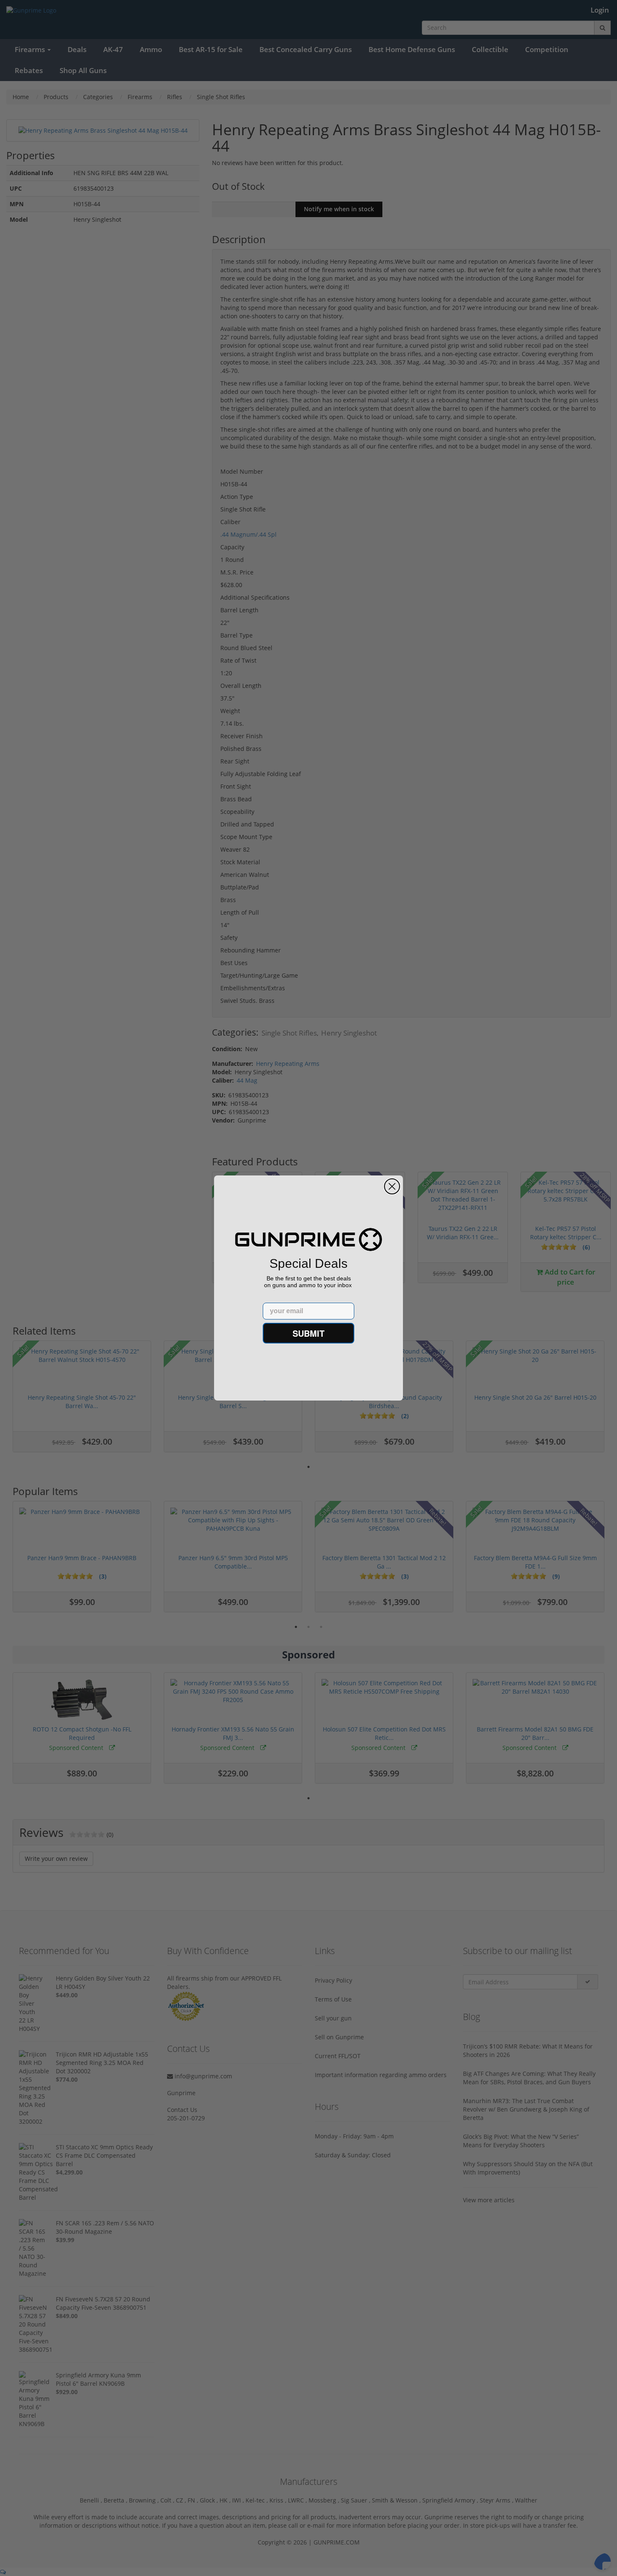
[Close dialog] (392, 1186)
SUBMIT (308, 1333)
